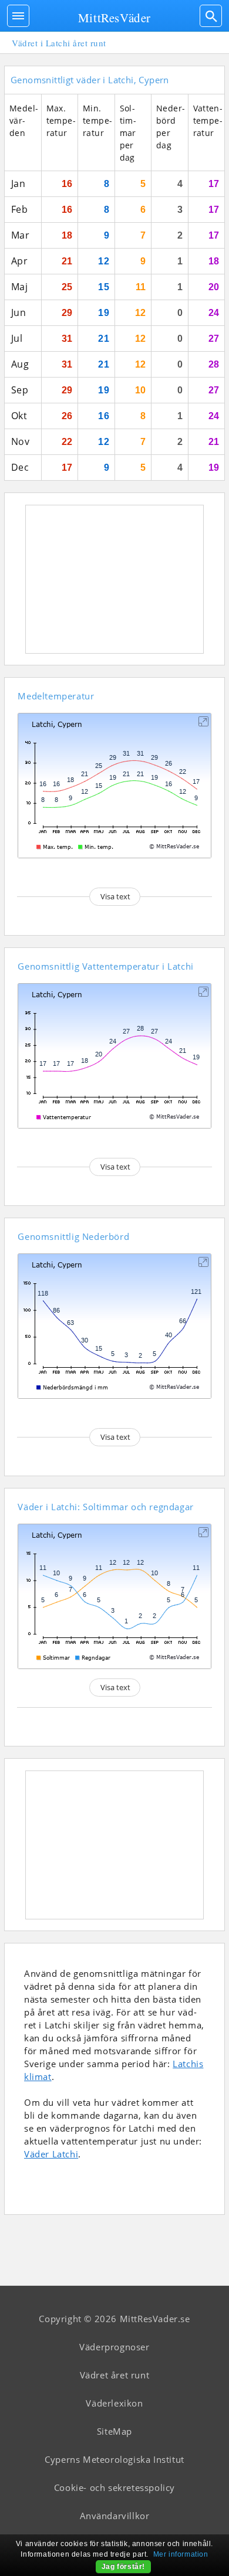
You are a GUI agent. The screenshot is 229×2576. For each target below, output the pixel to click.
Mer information (181, 2554)
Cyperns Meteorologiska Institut (114, 2459)
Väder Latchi (51, 2154)
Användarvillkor (115, 2516)
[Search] (211, 16)
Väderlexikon (114, 2403)
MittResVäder (114, 18)
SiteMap (114, 2431)
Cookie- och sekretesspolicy (114, 2487)
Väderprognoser (114, 2347)
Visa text (115, 896)
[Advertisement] (114, 579)
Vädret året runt (115, 2375)
